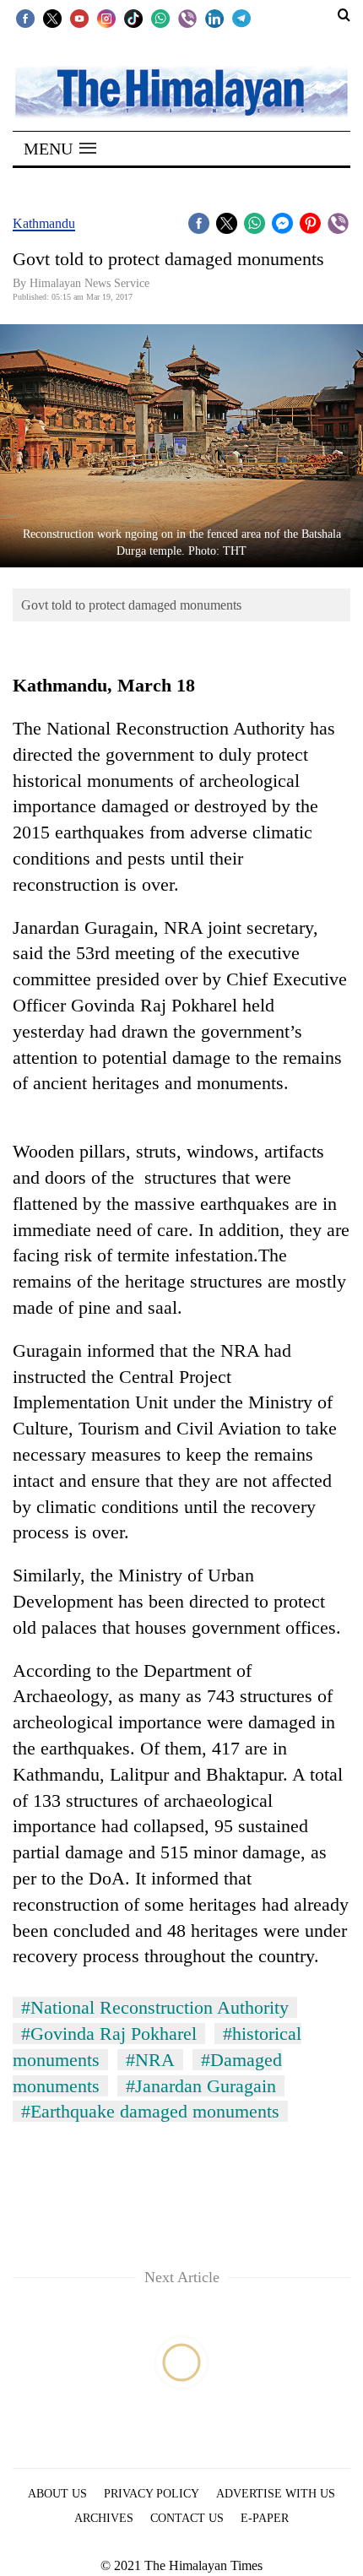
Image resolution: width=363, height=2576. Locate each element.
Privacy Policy (152, 2494)
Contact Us (187, 2518)
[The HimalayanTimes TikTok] (133, 18)
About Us (57, 2494)
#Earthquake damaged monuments (150, 2111)
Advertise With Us (276, 2494)
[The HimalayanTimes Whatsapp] (160, 18)
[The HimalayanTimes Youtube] (79, 18)
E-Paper (265, 2518)
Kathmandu (44, 223)
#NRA (150, 2060)
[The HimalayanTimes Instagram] (106, 18)
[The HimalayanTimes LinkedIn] (214, 18)
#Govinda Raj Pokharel (109, 2034)
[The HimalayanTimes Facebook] (25, 18)
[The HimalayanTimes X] (52, 18)
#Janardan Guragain (201, 2086)
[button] (60, 149)
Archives (104, 2518)
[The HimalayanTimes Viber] (187, 18)
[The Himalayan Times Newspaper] (181, 91)
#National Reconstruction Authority (155, 2007)
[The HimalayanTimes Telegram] (241, 18)
